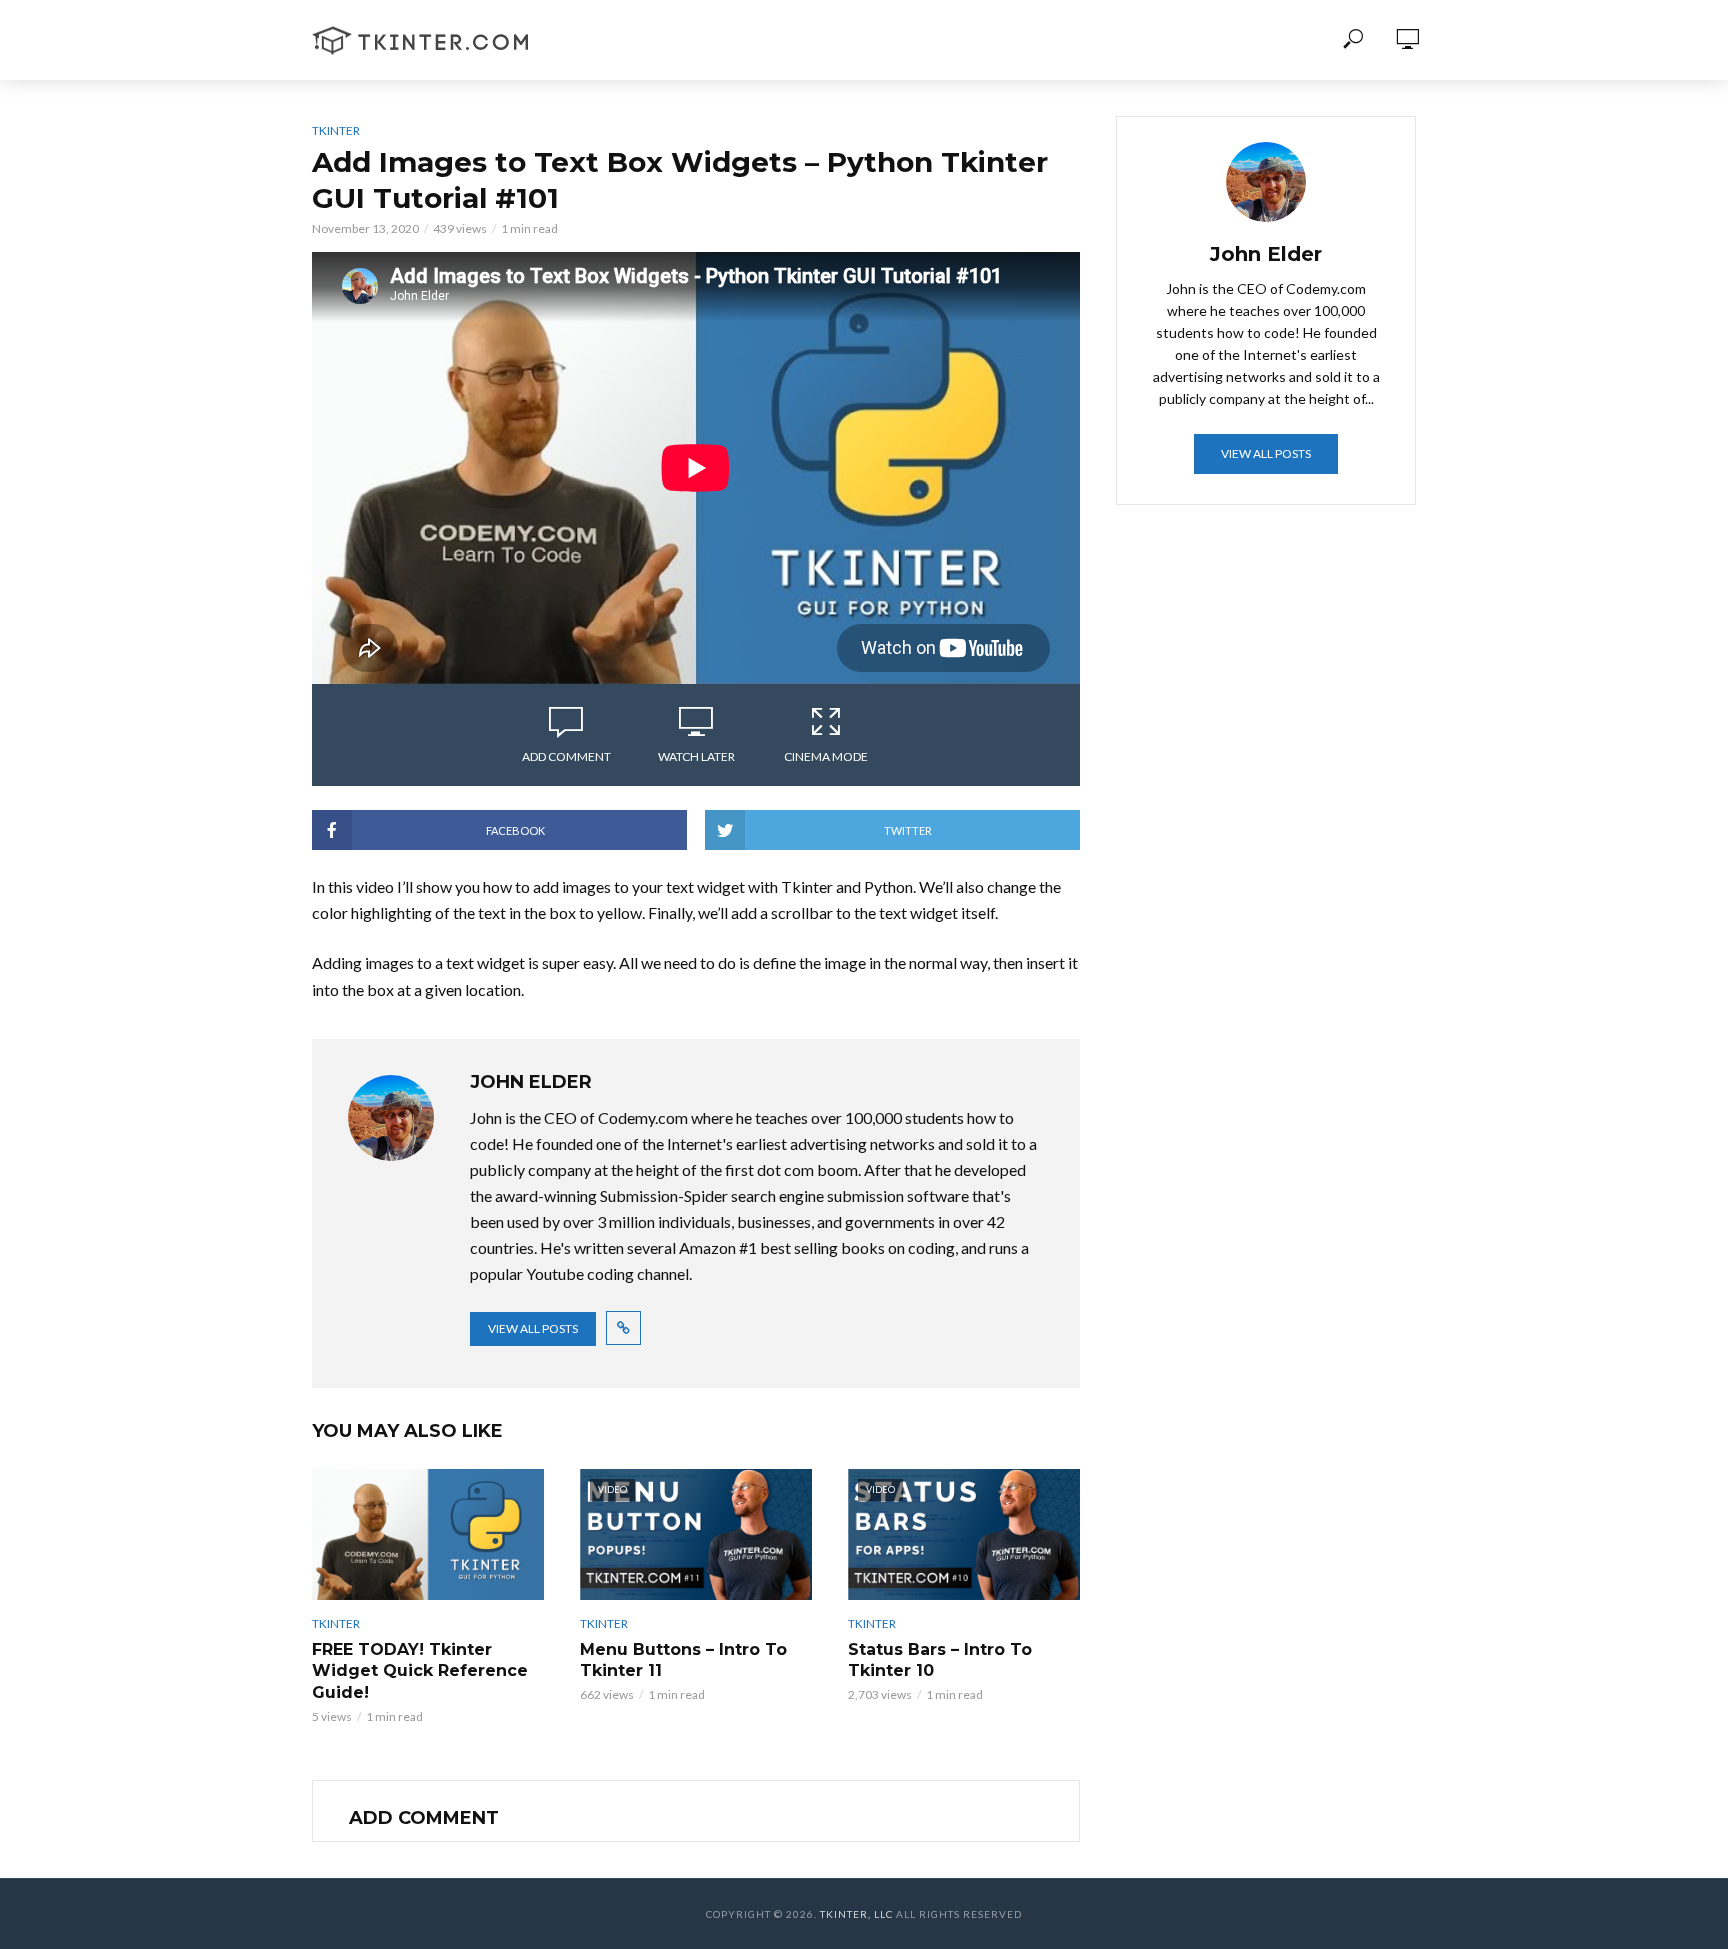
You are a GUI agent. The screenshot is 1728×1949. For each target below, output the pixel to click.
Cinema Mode (826, 756)
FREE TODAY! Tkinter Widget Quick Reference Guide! (420, 1671)
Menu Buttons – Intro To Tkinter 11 (683, 1660)
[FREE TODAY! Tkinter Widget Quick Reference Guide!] (428, 1534)
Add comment (566, 756)
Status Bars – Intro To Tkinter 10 (940, 1660)
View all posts (533, 1328)
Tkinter (336, 130)
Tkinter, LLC (856, 1914)
